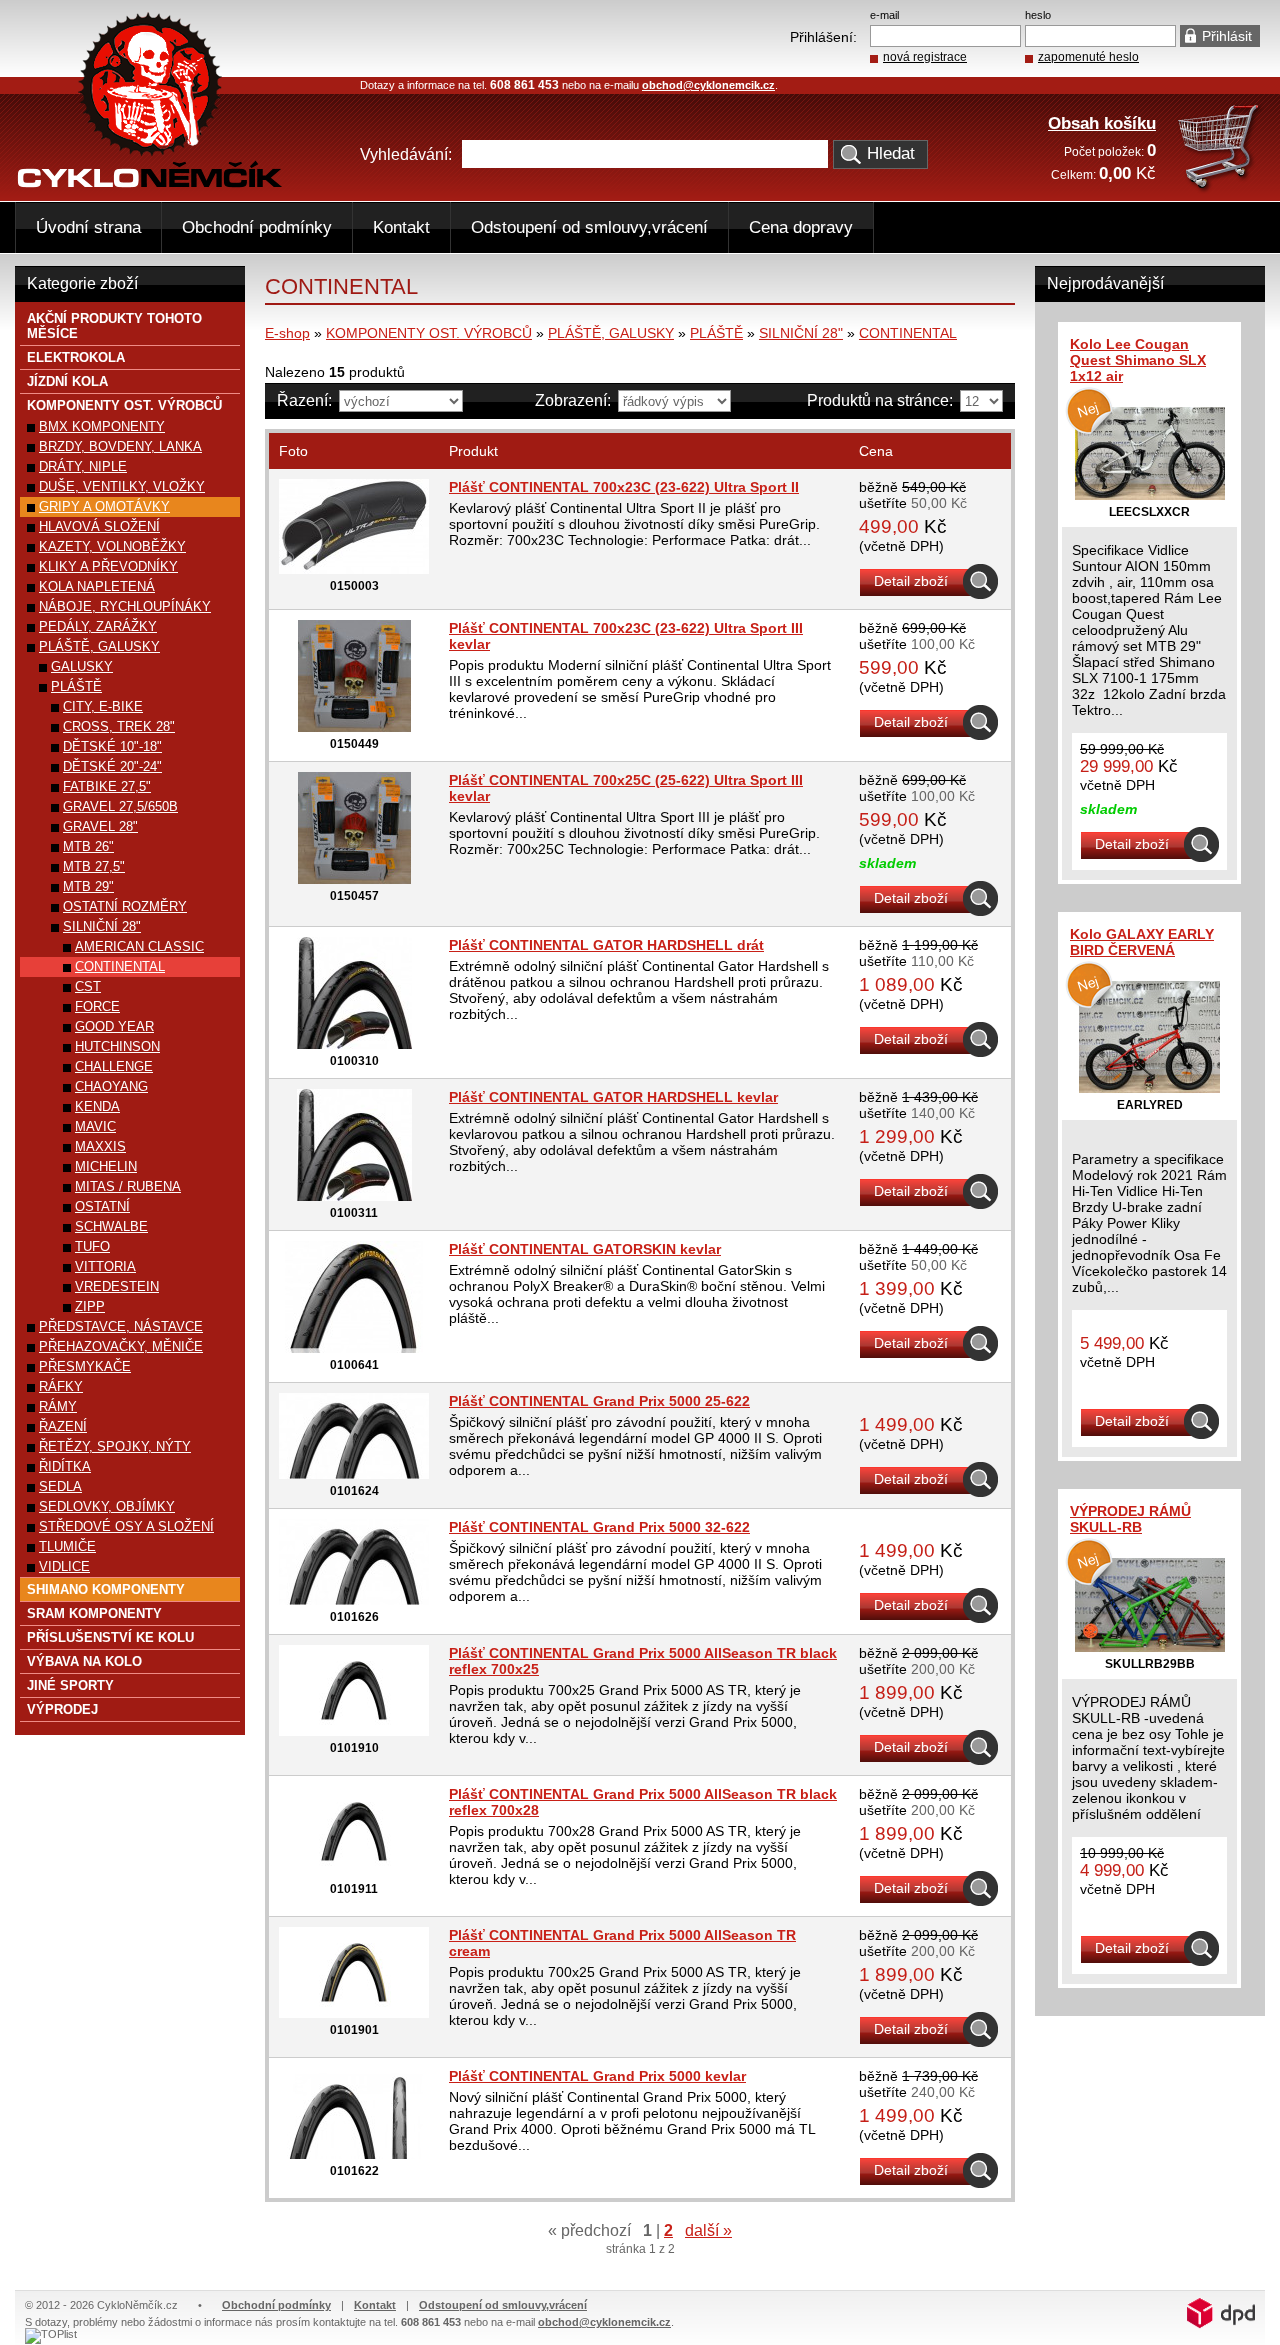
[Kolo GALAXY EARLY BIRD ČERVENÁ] (1149, 1088)
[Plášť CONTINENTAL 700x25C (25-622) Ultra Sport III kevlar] (354, 879)
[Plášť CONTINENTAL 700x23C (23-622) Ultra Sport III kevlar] (354, 727)
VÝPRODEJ (62, 1709)
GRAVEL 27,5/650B (120, 806)
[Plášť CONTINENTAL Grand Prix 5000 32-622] (354, 1600)
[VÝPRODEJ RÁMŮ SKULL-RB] (1150, 1647)
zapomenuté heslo (1088, 57)
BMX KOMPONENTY (102, 426)
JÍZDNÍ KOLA (67, 381)
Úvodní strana (88, 227)
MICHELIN (106, 1166)
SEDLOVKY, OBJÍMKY (107, 1506)
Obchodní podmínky (257, 227)
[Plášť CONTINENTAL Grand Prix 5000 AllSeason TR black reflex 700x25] (354, 1731)
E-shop (287, 333)
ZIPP (90, 1306)
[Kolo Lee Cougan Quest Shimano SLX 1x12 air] (1150, 495)
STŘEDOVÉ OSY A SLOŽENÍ (126, 1526)
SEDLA (60, 1486)
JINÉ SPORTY (70, 1685)
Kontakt (401, 227)
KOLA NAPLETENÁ (97, 586)
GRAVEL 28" (100, 826)
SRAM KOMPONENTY (94, 1613)
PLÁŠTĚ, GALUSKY (611, 333)
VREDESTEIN (117, 1286)
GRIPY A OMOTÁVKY (104, 506)
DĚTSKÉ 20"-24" (112, 766)
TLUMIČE (67, 1546)
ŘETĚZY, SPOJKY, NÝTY (115, 1446)
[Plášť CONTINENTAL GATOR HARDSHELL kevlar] (354, 1196)
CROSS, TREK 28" (119, 726)
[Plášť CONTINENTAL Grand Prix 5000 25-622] (354, 1474)
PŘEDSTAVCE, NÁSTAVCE (121, 1326)
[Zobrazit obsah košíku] (1220, 188)
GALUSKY (82, 666)
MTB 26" (88, 846)
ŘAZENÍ (63, 1426)
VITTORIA (105, 1266)
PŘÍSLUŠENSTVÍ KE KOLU (110, 1637)
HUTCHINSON (117, 1046)
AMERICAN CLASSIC (139, 946)
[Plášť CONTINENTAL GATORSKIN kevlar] (354, 1348)
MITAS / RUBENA (128, 1186)
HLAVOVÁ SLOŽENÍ (99, 526)
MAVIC (95, 1126)
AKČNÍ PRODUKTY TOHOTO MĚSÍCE (114, 326)
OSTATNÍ (102, 1206)
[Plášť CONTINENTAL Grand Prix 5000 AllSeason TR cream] (354, 2013)
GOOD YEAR (114, 1026)
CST (88, 986)
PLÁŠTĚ (716, 333)
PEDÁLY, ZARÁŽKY (98, 626)
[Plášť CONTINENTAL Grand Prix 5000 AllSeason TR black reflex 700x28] (354, 1872)
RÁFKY (61, 1386)
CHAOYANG (111, 1086)
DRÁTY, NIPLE (83, 466)
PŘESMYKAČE (85, 1366)
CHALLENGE (114, 1066)
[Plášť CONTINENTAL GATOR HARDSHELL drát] (354, 1044)
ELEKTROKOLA (76, 357)
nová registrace (925, 57)
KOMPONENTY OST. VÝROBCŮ (429, 333)
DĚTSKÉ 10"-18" (112, 746)
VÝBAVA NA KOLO (84, 1661)
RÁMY (58, 1406)
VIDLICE (64, 1566)
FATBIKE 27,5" (107, 786)
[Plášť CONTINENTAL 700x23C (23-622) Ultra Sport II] (354, 569)
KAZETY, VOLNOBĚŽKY (112, 546)
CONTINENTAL (908, 333)
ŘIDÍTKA (65, 1466)
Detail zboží (911, 581)
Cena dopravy (801, 227)
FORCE (97, 1006)
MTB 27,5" (94, 866)
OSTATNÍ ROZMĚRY (125, 906)
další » (708, 2230)
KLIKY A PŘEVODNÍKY (108, 566)
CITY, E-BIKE (103, 706)
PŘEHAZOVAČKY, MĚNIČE (121, 1346)
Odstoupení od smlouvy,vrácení (589, 227)
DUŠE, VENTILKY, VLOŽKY (122, 486)
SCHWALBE (111, 1226)
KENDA (97, 1106)
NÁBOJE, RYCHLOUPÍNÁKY (125, 606)
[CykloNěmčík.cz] (150, 183)
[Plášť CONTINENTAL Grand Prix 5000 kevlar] (354, 2154)
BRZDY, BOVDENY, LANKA (120, 446)
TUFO (92, 1246)
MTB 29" (88, 886)
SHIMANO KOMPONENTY (106, 1589)
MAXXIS (100, 1146)
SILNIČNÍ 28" (801, 333)
